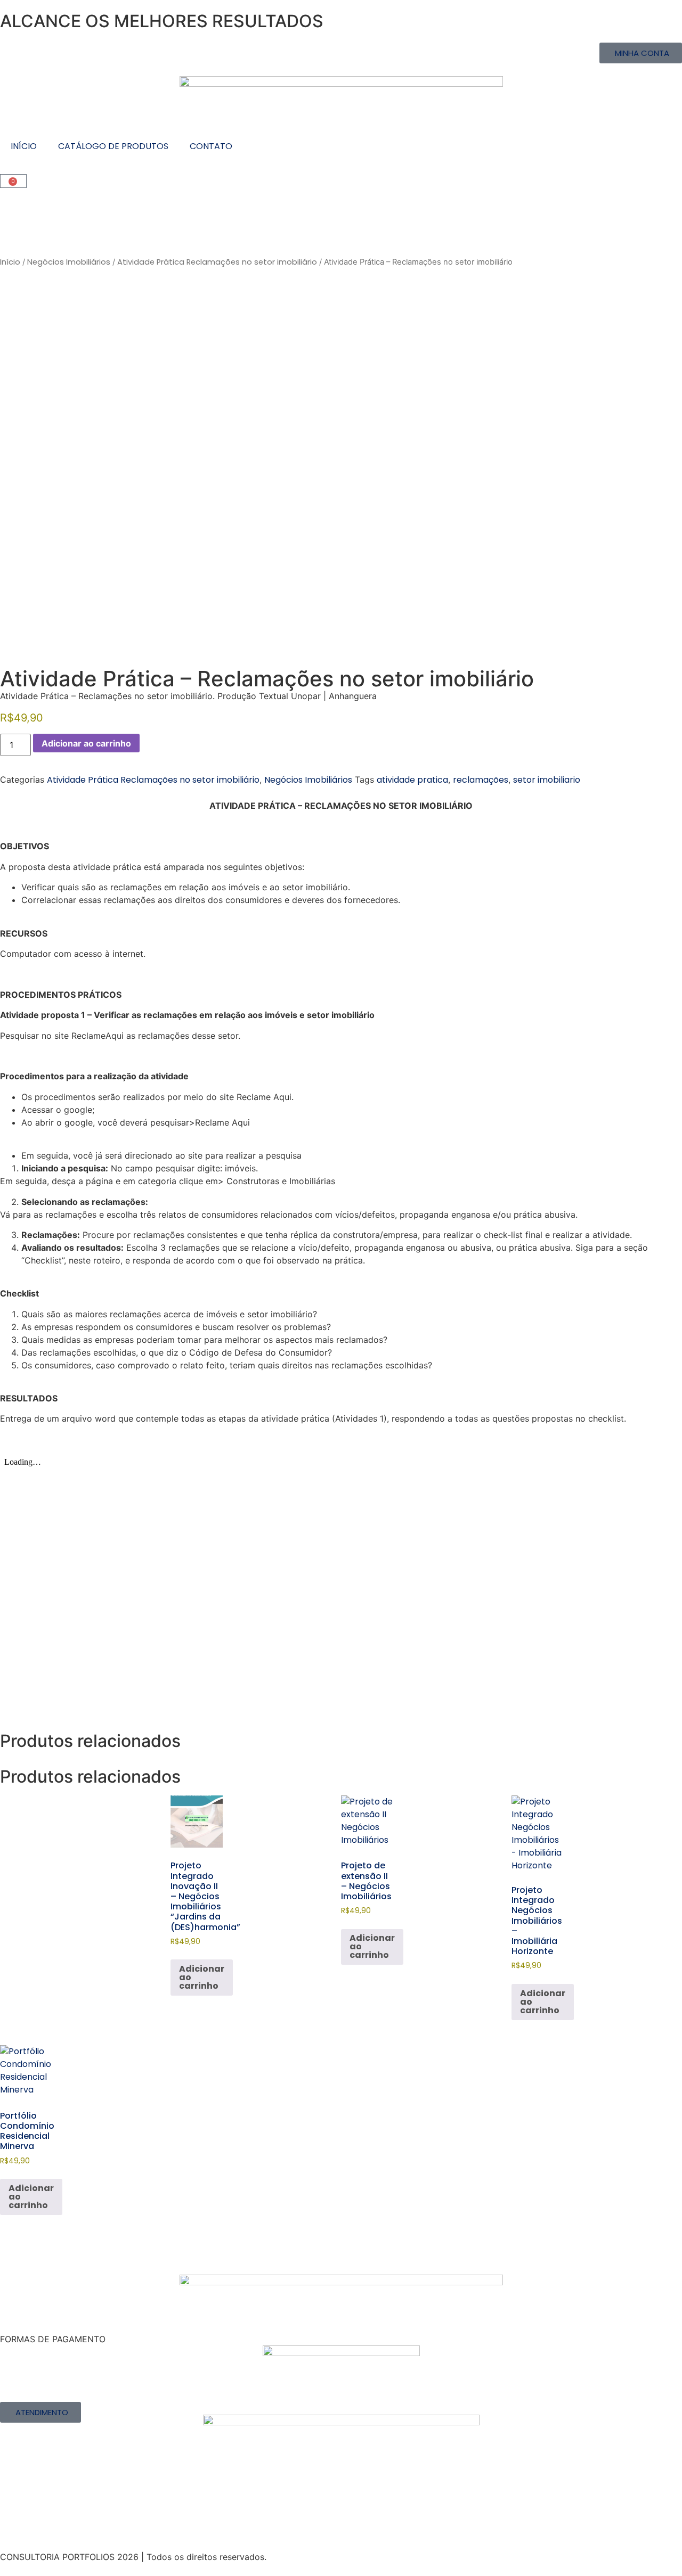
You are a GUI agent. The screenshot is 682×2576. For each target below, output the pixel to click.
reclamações (481, 780)
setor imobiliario (547, 780)
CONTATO (211, 146)
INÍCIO (24, 146)
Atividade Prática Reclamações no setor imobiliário (217, 262)
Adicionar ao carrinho (86, 743)
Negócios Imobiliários (69, 262)
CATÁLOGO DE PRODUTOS (113, 146)
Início (10, 262)
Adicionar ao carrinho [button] (202, 1977)
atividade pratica (412, 780)
